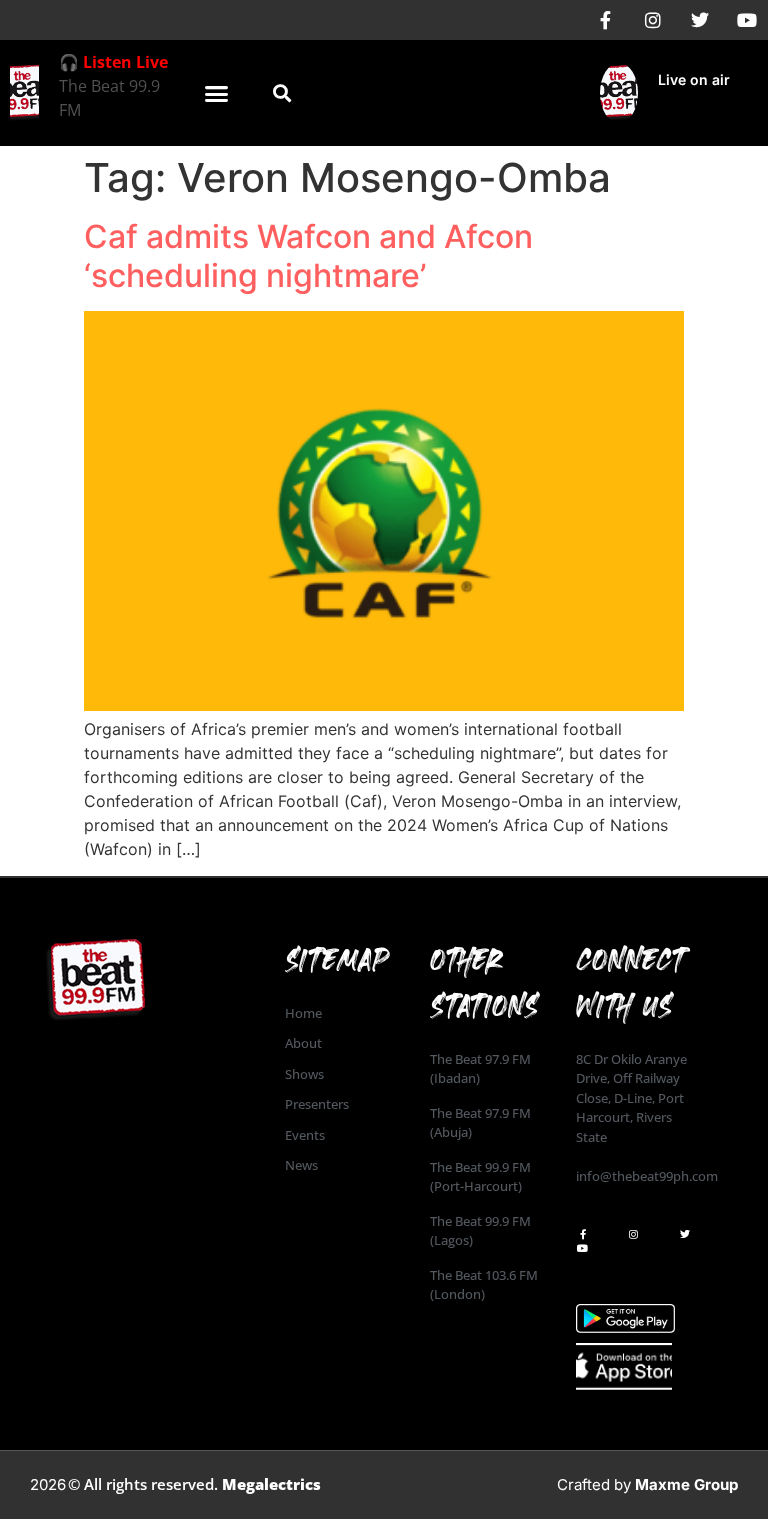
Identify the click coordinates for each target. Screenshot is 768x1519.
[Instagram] (653, 20)
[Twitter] (700, 20)
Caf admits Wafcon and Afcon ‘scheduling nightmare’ (308, 255)
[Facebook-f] (606, 20)
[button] (217, 93)
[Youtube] (747, 20)
